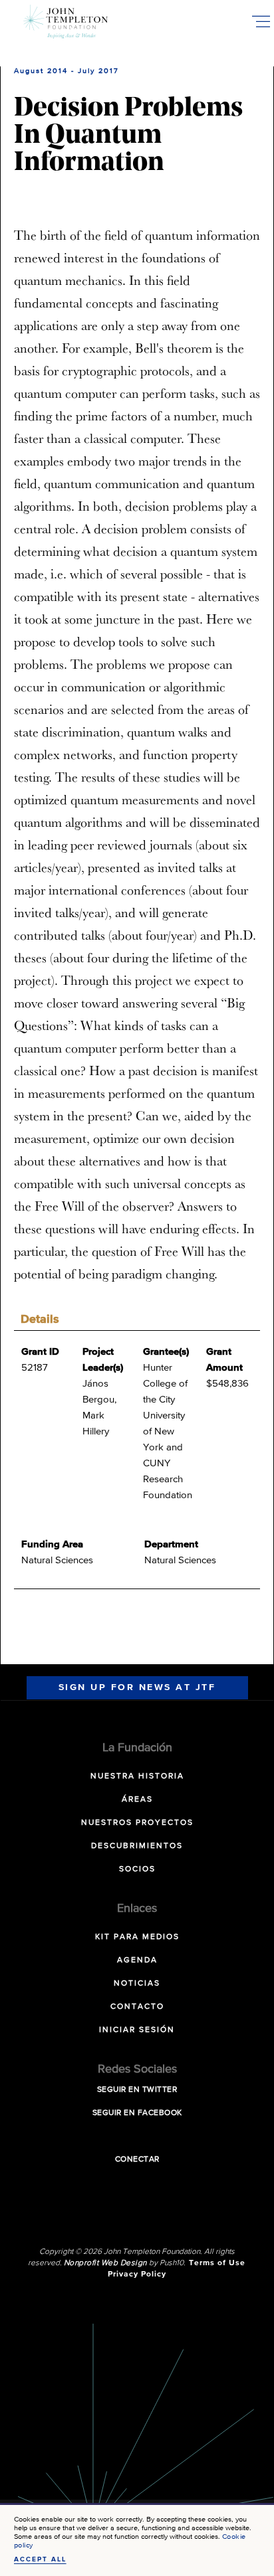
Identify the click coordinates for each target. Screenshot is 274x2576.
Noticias (137, 1984)
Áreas (137, 1800)
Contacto (137, 2007)
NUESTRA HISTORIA (137, 1776)
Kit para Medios (137, 1937)
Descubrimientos (137, 1846)
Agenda (137, 1960)
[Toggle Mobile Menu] (261, 21)
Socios (137, 1869)
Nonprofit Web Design (105, 2263)
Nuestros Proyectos (137, 1823)
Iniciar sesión (137, 2030)
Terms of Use (217, 2263)
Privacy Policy (137, 2275)
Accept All (40, 2559)
